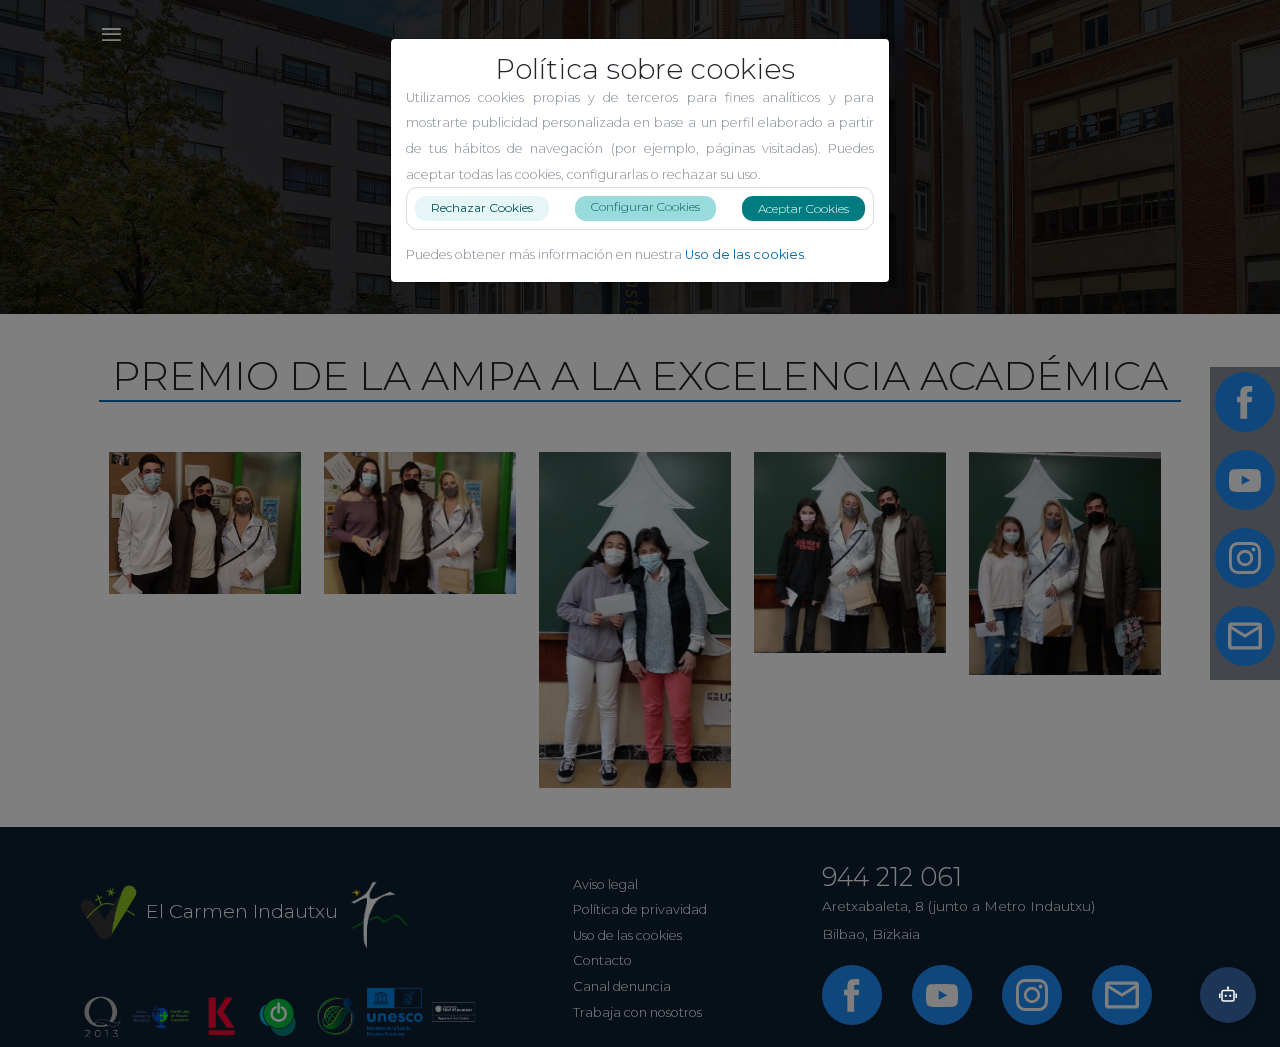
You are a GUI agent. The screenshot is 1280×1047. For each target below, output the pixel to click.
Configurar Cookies (645, 206)
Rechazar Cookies (482, 207)
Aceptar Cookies (803, 208)
